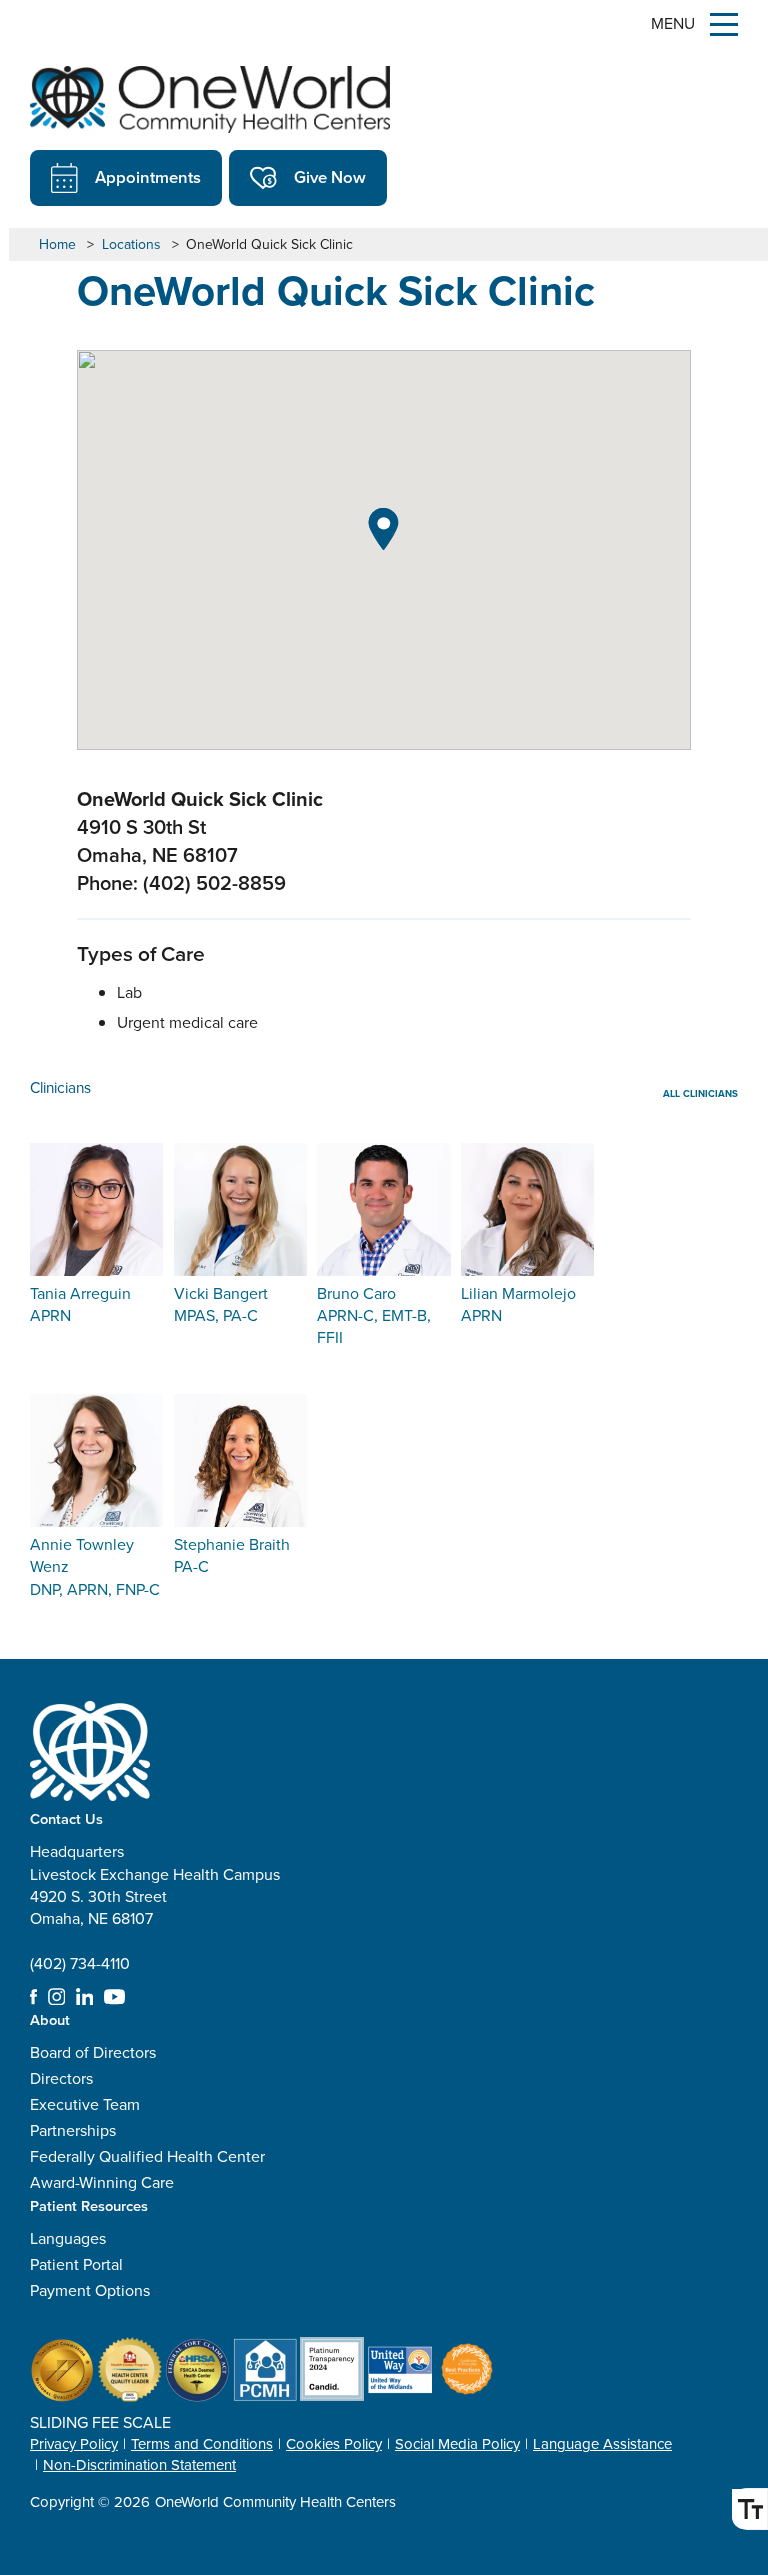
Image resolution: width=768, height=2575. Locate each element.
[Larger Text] (749, 2509)
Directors (61, 2078)
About (50, 2019)
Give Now (330, 177)
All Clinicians (700, 1094)
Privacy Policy (74, 2444)
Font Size (749, 2509)
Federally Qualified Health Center (147, 2156)
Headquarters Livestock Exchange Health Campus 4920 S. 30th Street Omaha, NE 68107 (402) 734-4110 (155, 1907)
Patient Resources (89, 2205)
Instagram (57, 1997)
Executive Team (85, 2104)
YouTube (114, 1997)
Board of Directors (93, 2052)
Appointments (148, 177)
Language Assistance (602, 2444)
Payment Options (90, 2290)
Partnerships (73, 2130)
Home (57, 245)
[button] (383, 529)
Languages (68, 2238)
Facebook (33, 1997)
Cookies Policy (334, 2444)
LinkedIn (85, 1997)
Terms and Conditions (202, 2444)
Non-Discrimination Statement (139, 2465)
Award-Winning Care (102, 2182)
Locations (131, 245)
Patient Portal (76, 2264)
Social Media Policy (457, 2444)
